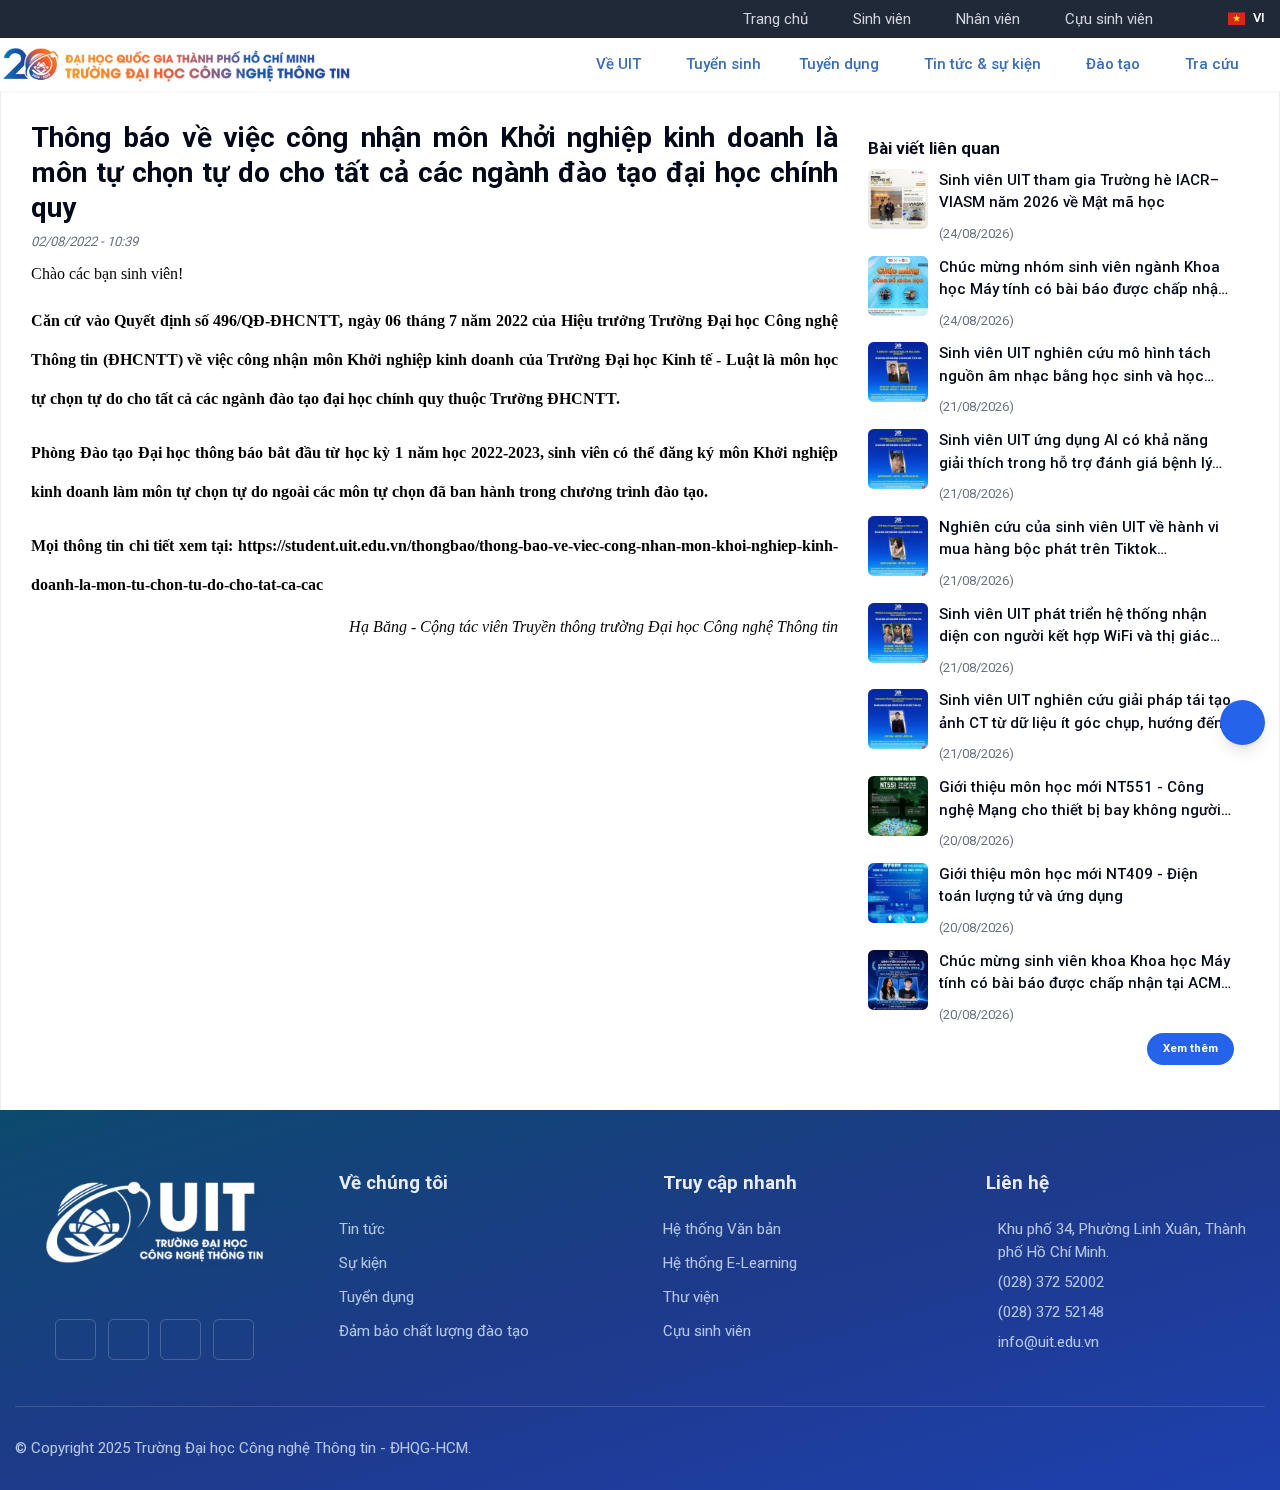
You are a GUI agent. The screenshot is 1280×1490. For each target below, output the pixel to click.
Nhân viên (988, 19)
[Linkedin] (233, 1339)
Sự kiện (363, 1263)
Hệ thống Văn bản (722, 1229)
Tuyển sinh (723, 64)
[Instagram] (180, 1339)
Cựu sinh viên (1109, 19)
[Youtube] (128, 1339)
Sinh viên (882, 19)
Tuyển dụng (376, 1297)
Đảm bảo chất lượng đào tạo (434, 1331)
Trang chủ (775, 19)
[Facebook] (75, 1339)
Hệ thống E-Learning (730, 1263)
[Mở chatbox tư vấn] (1242, 722)
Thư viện (691, 1297)
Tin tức (362, 1229)
